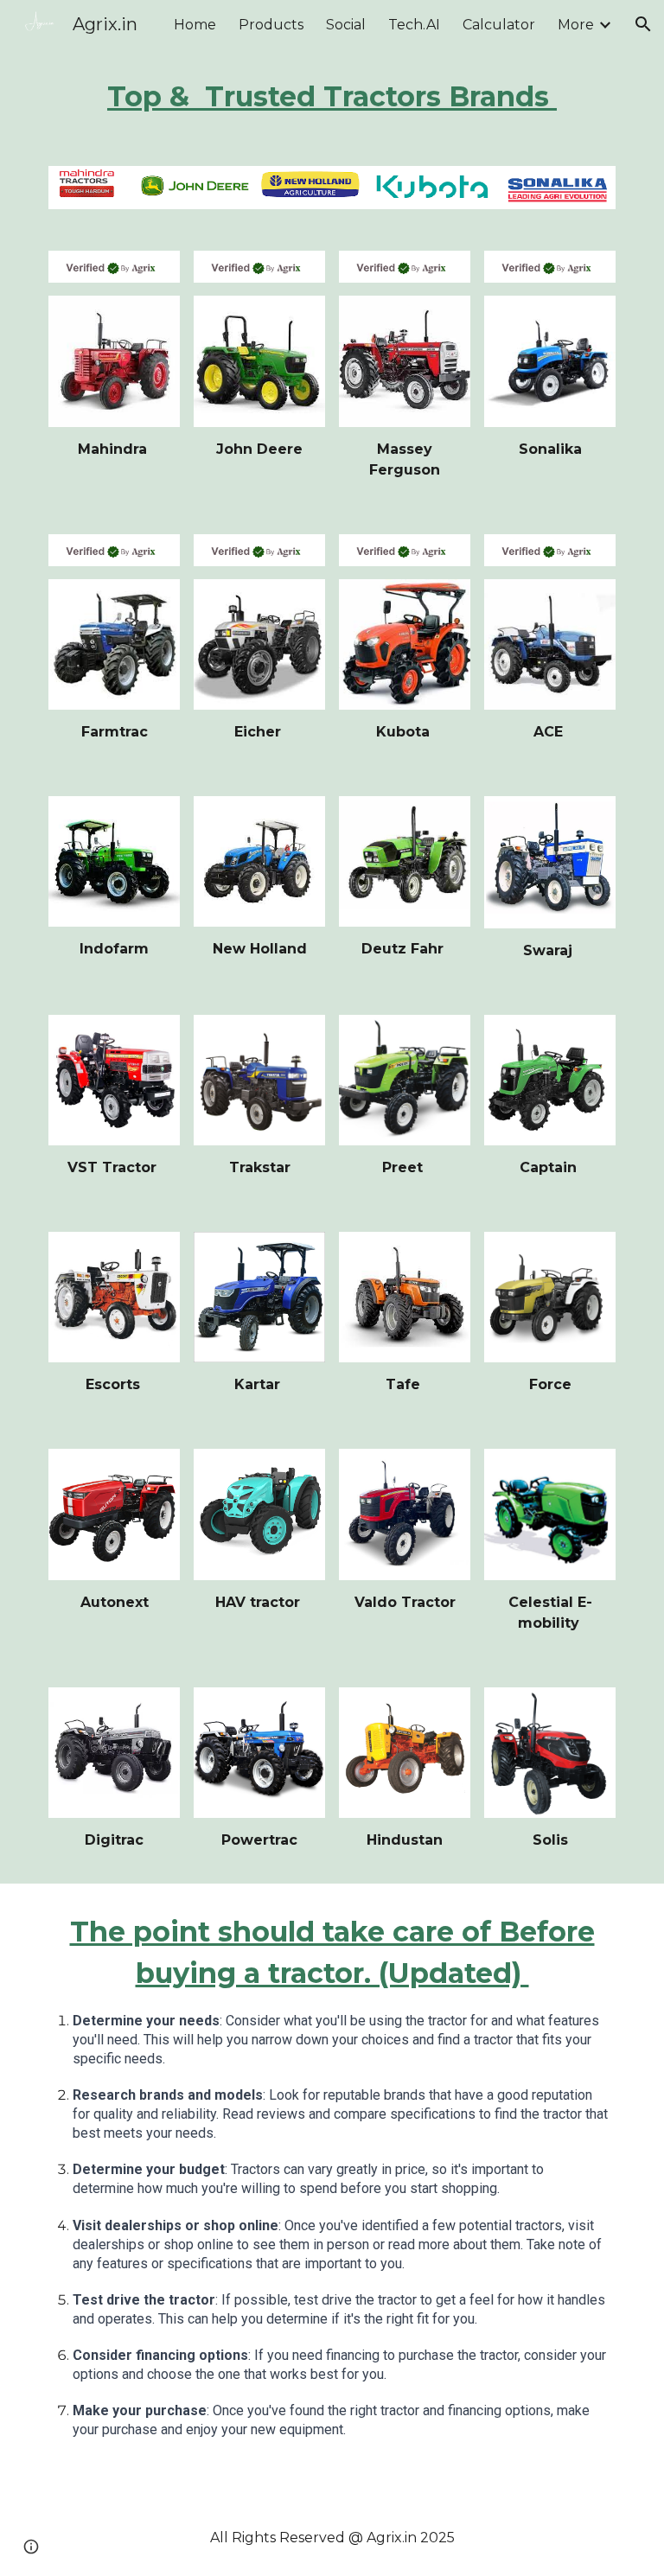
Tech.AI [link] (414, 25)
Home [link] (195, 25)
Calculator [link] (499, 25)
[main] (332, 97)
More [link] (576, 25)
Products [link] (271, 25)
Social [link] (346, 25)
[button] (643, 24)
